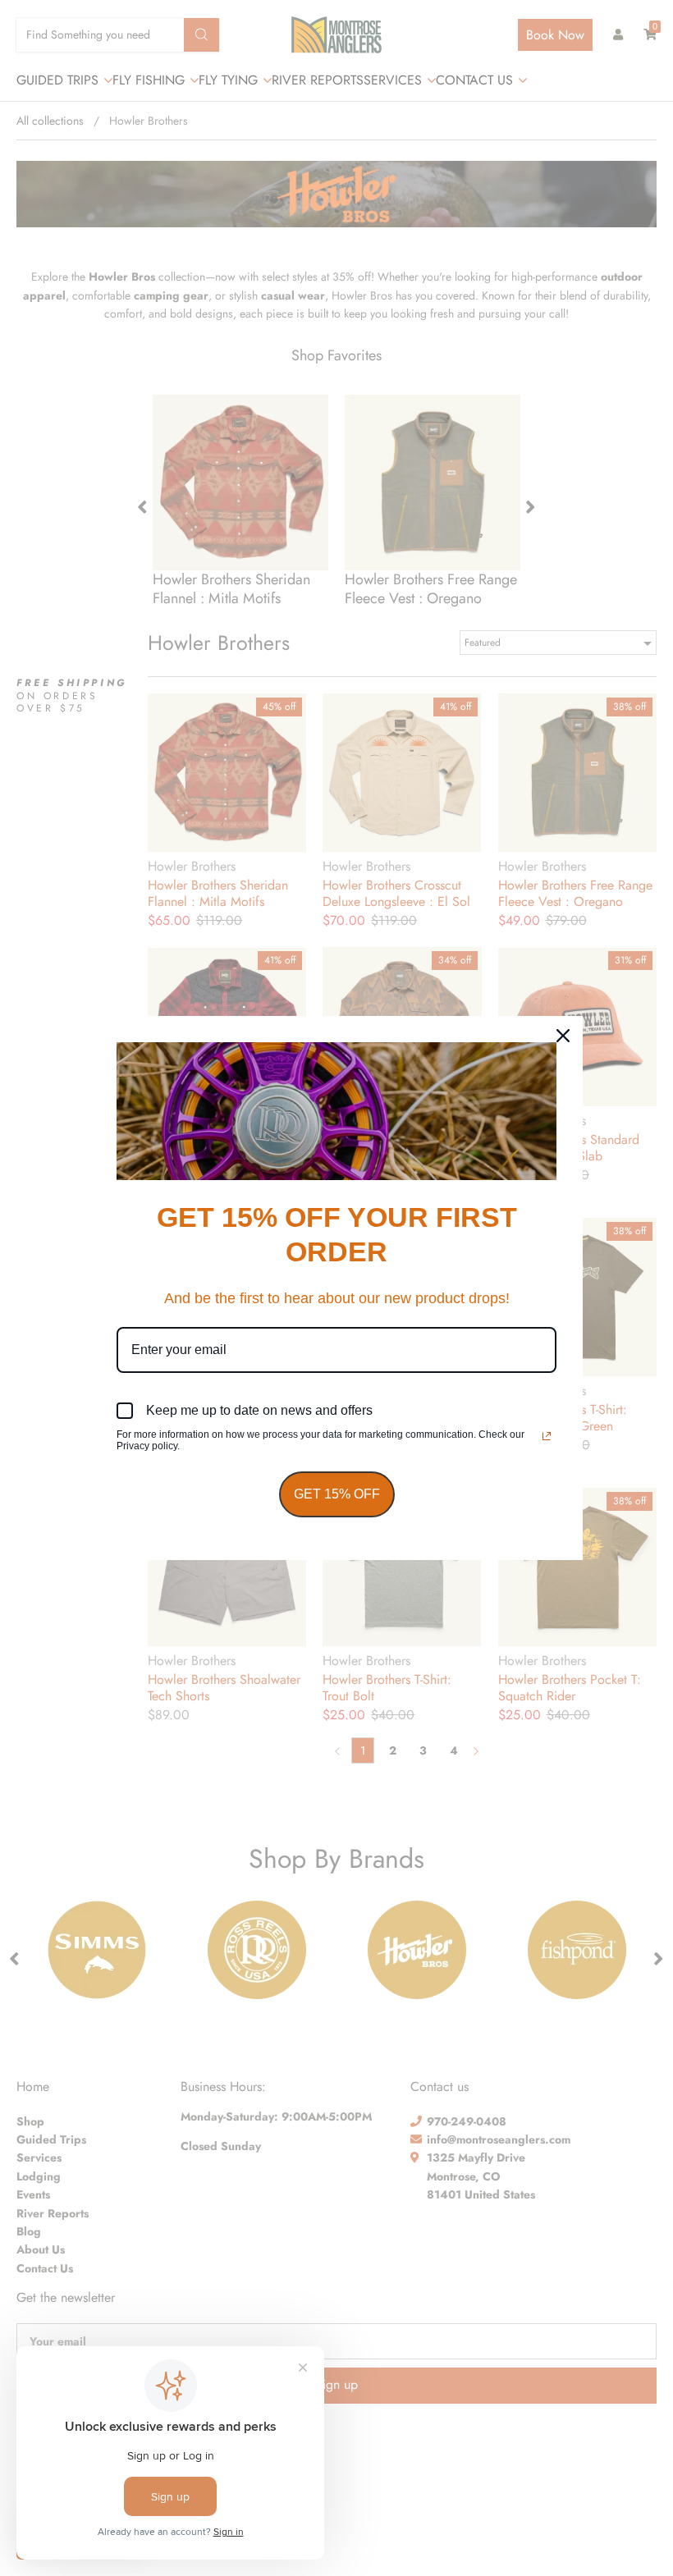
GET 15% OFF (337, 1494)
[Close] (563, 1036)
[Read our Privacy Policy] (547, 1436)
